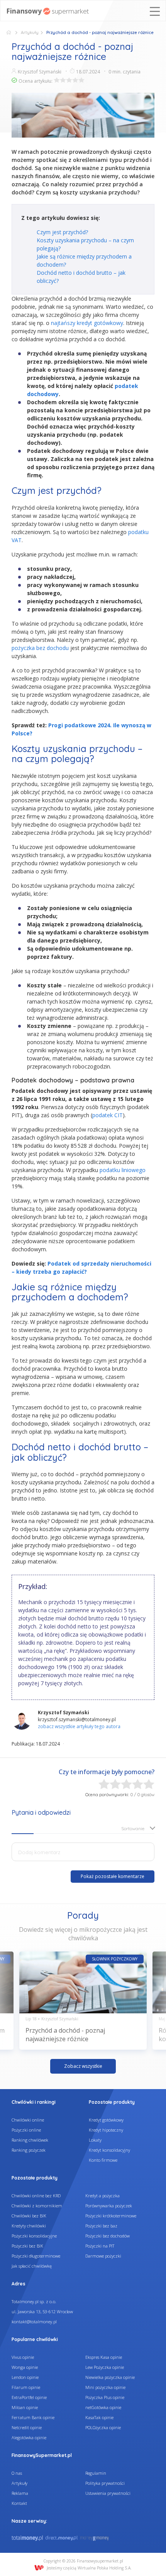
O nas (17, 2473)
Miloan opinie (25, 2407)
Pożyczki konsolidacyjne (34, 2236)
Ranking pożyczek (29, 2150)
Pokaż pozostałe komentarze (113, 1876)
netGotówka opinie (103, 2407)
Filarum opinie (26, 2387)
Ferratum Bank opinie (33, 2417)
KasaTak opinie (99, 2417)
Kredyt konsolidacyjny (109, 2150)
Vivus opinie (23, 2357)
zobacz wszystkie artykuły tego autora (79, 1726)
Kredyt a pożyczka (102, 2196)
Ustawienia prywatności (108, 2493)
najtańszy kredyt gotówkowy (87, 323)
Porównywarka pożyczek (109, 2206)
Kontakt (19, 2503)
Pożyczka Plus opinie (105, 2397)
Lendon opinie (25, 2377)
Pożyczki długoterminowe (36, 2256)
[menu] (155, 12)
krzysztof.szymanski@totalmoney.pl (77, 1719)
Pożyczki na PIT (100, 2246)
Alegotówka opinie (29, 2437)
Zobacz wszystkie (83, 2066)
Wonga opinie (25, 2367)
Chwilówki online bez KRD (36, 2196)
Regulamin (96, 2473)
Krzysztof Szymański (40, 72)
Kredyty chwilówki (29, 2226)
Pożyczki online (26, 2130)
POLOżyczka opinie (103, 2427)
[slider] (69, 80)
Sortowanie (133, 1828)
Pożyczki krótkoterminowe (111, 2216)
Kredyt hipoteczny (106, 2130)
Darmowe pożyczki (103, 2256)
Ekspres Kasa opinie (104, 2357)
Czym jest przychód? (63, 232)
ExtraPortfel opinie (29, 2397)
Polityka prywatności (105, 2483)
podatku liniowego (123, 1170)
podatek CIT (108, 1115)
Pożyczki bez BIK (27, 2246)
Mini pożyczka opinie (105, 2387)
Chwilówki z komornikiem (37, 2206)
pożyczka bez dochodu (40, 648)
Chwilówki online (28, 2120)
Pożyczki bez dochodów (108, 2236)
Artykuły (30, 32)
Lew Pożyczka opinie (105, 2367)
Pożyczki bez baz (101, 2226)
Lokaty (95, 2140)
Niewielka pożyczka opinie (110, 2377)
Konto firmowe (103, 2160)
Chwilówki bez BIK (29, 2216)
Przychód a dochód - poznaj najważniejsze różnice (65, 2035)
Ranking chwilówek (30, 2140)
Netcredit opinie (27, 2427)
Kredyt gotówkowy (106, 2120)
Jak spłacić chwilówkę (32, 2266)
